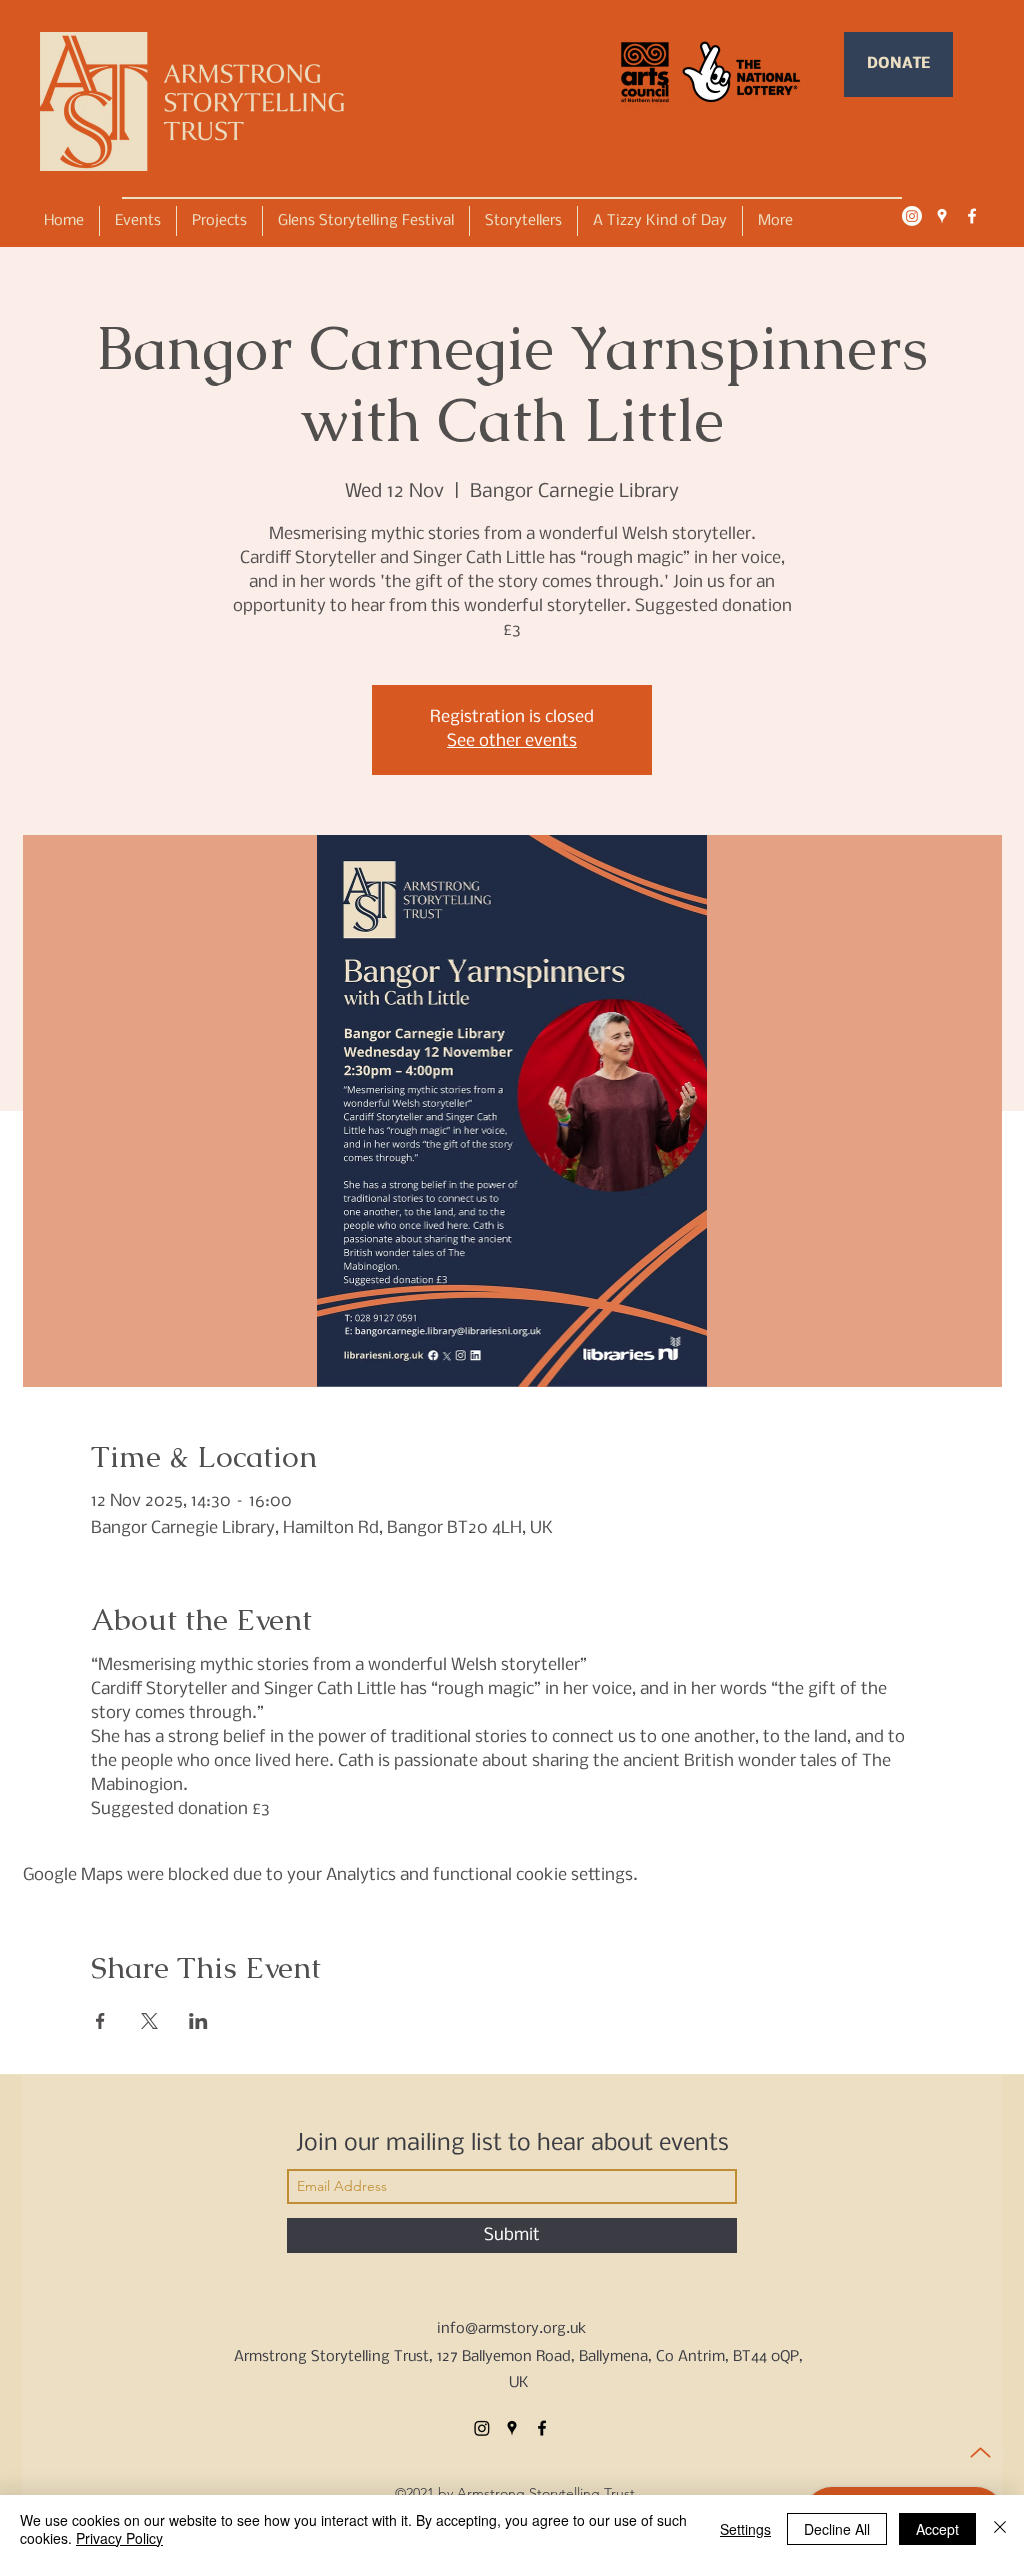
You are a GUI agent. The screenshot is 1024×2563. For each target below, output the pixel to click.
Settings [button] (745, 2529)
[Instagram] (912, 216)
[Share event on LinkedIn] (198, 2021)
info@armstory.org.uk (511, 2329)
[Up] (980, 2452)
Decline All (837, 2529)
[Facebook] (972, 216)
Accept (937, 2529)
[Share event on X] (149, 2021)
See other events (512, 741)
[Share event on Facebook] (100, 2021)
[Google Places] (942, 216)
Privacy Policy (119, 2538)
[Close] (1000, 2529)
